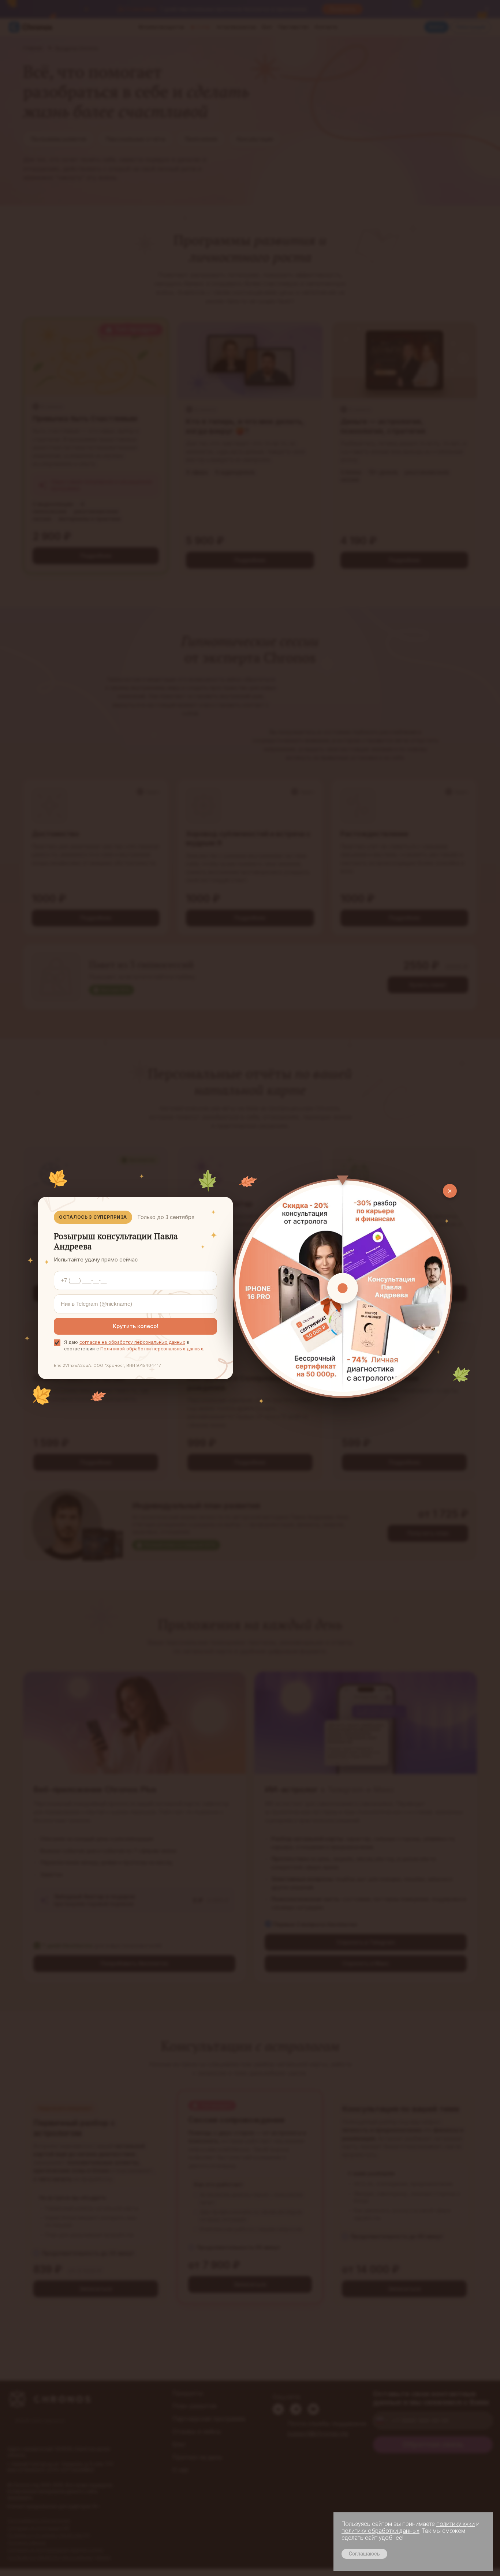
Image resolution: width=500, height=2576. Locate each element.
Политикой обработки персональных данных (152, 1349)
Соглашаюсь (364, 2554)
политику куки (456, 2524)
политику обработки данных (380, 2531)
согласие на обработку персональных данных (132, 1342)
